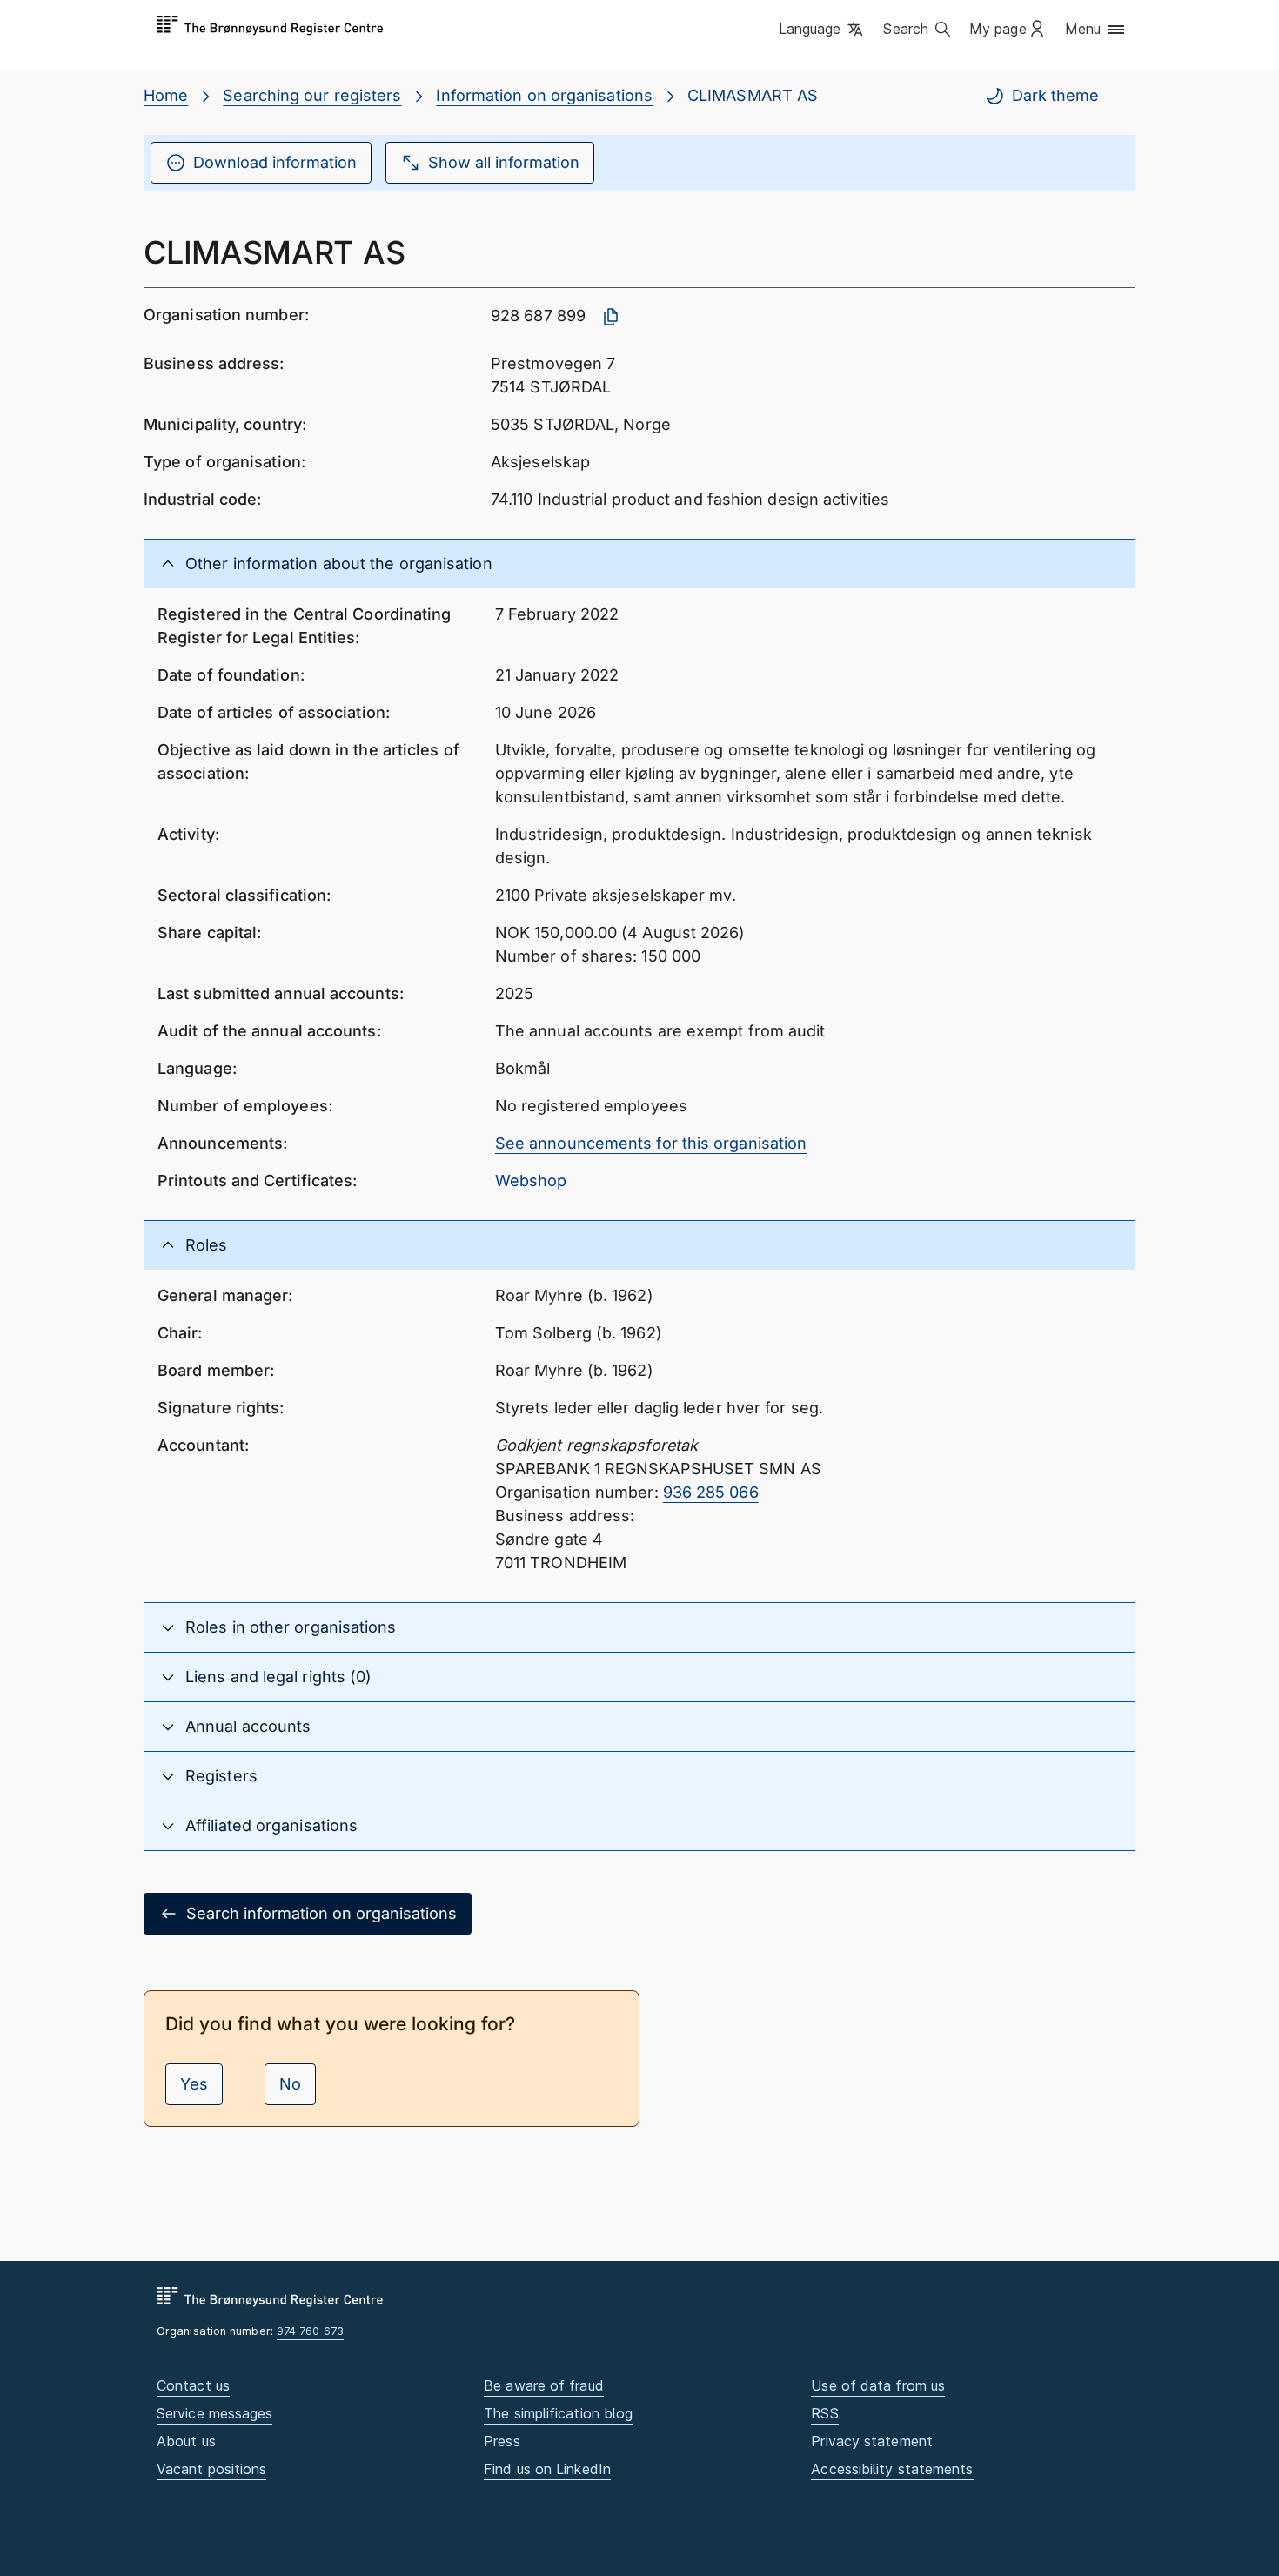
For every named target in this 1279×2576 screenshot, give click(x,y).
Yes (194, 2084)
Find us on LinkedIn (547, 2469)
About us (186, 2441)
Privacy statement (872, 2441)
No (290, 2084)
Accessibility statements (892, 2469)
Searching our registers (312, 95)
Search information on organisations (321, 1913)
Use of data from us (878, 2385)
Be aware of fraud (544, 2385)
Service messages (214, 2413)
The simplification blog (558, 2413)
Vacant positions (211, 2469)
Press (502, 2441)
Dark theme (1055, 95)
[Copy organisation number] (611, 317)
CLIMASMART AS (753, 95)
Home (166, 95)
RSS (824, 2413)
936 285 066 (711, 1492)
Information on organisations (544, 95)
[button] (823, 30)
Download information (275, 162)
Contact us (193, 2385)
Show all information (504, 162)
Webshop (531, 1181)
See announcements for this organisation (651, 1143)
